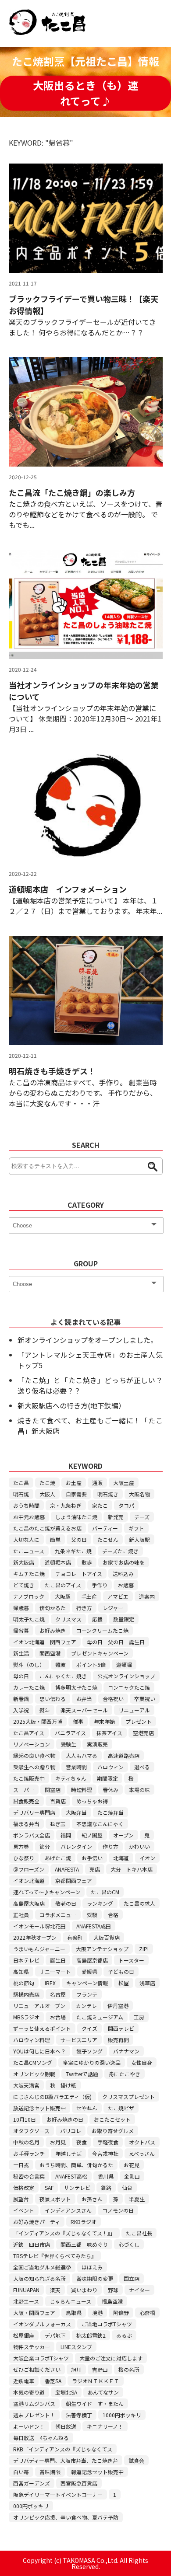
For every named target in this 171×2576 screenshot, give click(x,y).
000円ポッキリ (31, 2506)
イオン (147, 1858)
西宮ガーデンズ (32, 2483)
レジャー (113, 1608)
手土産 (89, 1596)
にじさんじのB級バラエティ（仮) (52, 2097)
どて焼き (24, 1585)
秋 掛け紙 (63, 2085)
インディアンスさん (68, 2210)
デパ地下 (55, 2335)
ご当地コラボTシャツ (107, 2324)
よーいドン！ (29, 2426)
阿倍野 (121, 2313)
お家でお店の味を (124, 1562)
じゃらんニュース (70, 2301)
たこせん (108, 1539)
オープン (123, 1835)
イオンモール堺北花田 (39, 1926)
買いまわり (84, 2290)
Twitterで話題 (82, 2074)
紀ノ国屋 (92, 1835)
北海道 (121, 1858)
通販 (97, 1483)
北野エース (26, 2301)
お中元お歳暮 (29, 1517)
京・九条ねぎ (66, 1505)
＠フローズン (29, 1869)
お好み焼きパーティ (37, 2222)
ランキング (100, 1903)
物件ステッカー (32, 2347)
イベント (24, 2210)
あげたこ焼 (58, 1858)
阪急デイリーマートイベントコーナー (58, 2494)
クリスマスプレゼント (128, 2097)
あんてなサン (103, 2392)
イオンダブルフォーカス (42, 2324)
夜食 (82, 2142)
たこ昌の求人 (139, 1903)
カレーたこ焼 (29, 1687)
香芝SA (53, 2381)
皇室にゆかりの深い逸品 (92, 2062)
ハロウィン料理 (32, 2040)
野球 (113, 2290)
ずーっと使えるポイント (42, 2028)
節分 (45, 1846)
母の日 (21, 1676)
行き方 (84, 1608)
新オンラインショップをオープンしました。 (87, 1340)
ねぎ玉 (58, 1824)
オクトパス (142, 2142)
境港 (97, 2313)
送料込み (123, 1574)
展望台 (21, 2199)
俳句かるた (53, 1608)
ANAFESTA (67, 1869)
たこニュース (29, 1551)
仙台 (127, 2187)
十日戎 (21, 2165)
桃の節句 (24, 1983)
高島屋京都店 (92, 1960)
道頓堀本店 (58, 1562)
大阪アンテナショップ (102, 1949)
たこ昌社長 (139, 2233)
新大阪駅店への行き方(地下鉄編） (71, 1405)
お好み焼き (53, 1630)
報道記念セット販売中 (97, 2472)
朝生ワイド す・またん (95, 2403)
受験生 (68, 1744)
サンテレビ (77, 2187)
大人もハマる (82, 1755)
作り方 (110, 1846)
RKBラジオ (84, 2222)
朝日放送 (66, 2426)
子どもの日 (121, 1971)
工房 (139, 2017)
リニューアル (134, 1710)
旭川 (76, 2369)
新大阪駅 (139, 1539)
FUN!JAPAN (26, 2290)
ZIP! (144, 1949)
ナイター (139, 2290)
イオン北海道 (29, 1881)
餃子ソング (89, 2051)
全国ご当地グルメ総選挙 (42, 2267)
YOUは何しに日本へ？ (39, 2051)
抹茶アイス (109, 1733)
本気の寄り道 (29, 2392)
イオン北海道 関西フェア (45, 1642)
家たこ (100, 1505)
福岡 (66, 1835)
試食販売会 (26, 1801)
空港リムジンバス (34, 2403)
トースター (131, 1960)
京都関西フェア (74, 1881)
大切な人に (26, 1539)
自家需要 (76, 1494)
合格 (113, 1915)
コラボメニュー (58, 1915)
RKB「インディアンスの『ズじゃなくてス (63, 2449)
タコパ (126, 1505)
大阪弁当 (76, 1812)
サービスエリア (79, 2040)
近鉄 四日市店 (32, 2244)
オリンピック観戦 (34, 2074)
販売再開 (118, 2040)
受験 (92, 1915)
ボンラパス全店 (32, 1835)
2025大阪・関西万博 (38, 1721)
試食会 (136, 2460)
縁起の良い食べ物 (34, 1755)
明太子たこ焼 (29, 1619)
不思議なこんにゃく (100, 1824)
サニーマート (55, 1971)
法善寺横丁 (79, 2415)
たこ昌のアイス (63, 1585)
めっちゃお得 (92, 1801)
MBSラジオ (26, 2017)
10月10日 (25, 2119)
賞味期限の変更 (95, 2278)
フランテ (87, 1994)
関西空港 (50, 1653)
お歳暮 (126, 1585)
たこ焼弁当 (110, 1812)
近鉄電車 (24, 2381)
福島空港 (112, 2301)
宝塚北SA (66, 2392)
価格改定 (24, 2187)
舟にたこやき (125, 2074)
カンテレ (86, 2006)
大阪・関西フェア (34, 2313)
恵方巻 (21, 1846)
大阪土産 (124, 1483)
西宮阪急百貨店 (79, 2483)
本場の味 (139, 1790)
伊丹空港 (118, 2006)
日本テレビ (26, 1960)
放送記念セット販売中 (39, 2108)
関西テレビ (121, 2028)
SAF (49, 2187)
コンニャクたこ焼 (129, 1687)
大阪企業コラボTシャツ (41, 2358)
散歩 (87, 1562)
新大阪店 (24, 1562)
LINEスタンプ (76, 2347)
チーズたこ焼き (120, 1551)
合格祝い (113, 1699)
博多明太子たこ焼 (76, 1687)
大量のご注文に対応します (111, 2358)
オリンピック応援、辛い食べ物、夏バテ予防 (66, 2517)
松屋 (124, 1983)
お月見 (58, 2142)
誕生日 (58, 1960)
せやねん (87, 2108)
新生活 (21, 1653)
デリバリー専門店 (34, 1812)
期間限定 (107, 1778)
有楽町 (75, 1937)
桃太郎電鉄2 (91, 2335)
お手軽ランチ (29, 2153)
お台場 (58, 2017)
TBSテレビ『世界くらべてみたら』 (55, 2256)
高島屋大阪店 (29, 1903)
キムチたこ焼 (29, 1574)
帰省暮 (21, 1630)
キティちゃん (71, 1778)
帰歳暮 (21, 1608)
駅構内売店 (26, 1994)
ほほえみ (92, 2267)
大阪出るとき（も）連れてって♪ (85, 93)
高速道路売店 (124, 1755)
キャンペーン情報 (87, 1983)
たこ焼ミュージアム (100, 2017)
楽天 (55, 2290)
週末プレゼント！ (34, 2415)
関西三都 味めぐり (84, 2244)
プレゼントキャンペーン (100, 1653)
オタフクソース (31, 2131)
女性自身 (142, 2062)
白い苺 (21, 2472)
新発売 (116, 1517)
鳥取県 (74, 2313)
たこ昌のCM (105, 1892)
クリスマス (68, 1619)
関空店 (53, 1790)
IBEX (50, 1983)
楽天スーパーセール (84, 1710)
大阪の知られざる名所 (39, 2278)
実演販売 (97, 1744)
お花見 (132, 2165)
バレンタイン (76, 1846)
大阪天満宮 (26, 2085)
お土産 (74, 1483)
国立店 (132, 2278)
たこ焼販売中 (29, 1778)
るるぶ (124, 2335)
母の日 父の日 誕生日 (116, 1642)
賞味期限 (50, 2472)
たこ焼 (47, 1483)
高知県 (21, 1971)
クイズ (89, 2028)
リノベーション (32, 1744)
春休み (110, 1790)
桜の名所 (129, 2369)
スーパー (24, 1790)
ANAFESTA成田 (94, 1926)
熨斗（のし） (29, 1664)
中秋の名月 (26, 2142)
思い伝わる (53, 1699)
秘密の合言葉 (29, 2176)
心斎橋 (147, 2313)
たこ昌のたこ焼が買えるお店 (47, 1528)
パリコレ (71, 2131)
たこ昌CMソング (33, 2062)
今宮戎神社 (105, 2153)
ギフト (136, 1528)
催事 (78, 1721)
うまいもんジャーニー (39, 1949)
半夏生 (137, 2199)
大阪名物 (139, 1494)
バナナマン (126, 2051)
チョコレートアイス (79, 1574)
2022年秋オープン (35, 1937)
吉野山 (100, 2369)
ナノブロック (29, 1596)
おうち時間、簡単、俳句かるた (76, 2165)
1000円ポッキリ (122, 2415)
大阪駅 (63, 1596)
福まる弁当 (26, 1824)
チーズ (142, 1517)
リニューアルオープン (39, 2006)
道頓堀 (124, 1664)
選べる (142, 1767)
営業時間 (76, 1767)
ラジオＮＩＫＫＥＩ (96, 2381)
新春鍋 (21, 1699)
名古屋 (58, 1994)
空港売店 (143, 1733)
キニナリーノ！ (105, 2426)
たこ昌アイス (29, 1733)
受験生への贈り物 (34, 1767)
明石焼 (21, 1494)
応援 (97, 1619)
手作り (100, 1585)
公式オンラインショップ (126, 1676)
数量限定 (124, 1619)
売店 (95, 1869)
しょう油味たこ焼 (76, 1517)
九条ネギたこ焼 (73, 1551)
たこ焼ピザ (121, 2108)
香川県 (106, 2176)
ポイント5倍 (91, 1664)
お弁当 (84, 1699)
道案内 (147, 1596)
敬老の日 (66, 1903)
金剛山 (132, 2176)
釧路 (106, 2187)
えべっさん (142, 2153)
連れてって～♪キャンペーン (47, 1892)
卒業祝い (145, 1699)
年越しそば (68, 2153)
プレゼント (139, 1721)
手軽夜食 (108, 2142)
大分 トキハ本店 (132, 1869)
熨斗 (45, 1710)
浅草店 (147, 1983)
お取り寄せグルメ (113, 2131)
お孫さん (92, 2199)
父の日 (79, 1539)
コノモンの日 (118, 2210)
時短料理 (82, 1790)
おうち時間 (26, 1505)
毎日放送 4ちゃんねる (41, 2438)
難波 (61, 1664)
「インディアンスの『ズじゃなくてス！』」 (64, 2233)
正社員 (21, 1915)
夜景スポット (55, 2199)
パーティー (105, 1528)
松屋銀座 (24, 2335)
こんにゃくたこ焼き (63, 1676)
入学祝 (21, 1710)
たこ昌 (21, 1483)
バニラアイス (70, 1733)
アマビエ (118, 1596)
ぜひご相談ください (37, 2369)
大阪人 (47, 1494)
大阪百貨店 (107, 1937)
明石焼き (108, 1494)
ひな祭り (24, 1858)
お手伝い (92, 1858)
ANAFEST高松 (71, 2176)
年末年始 (104, 1721)
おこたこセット (112, 2119)
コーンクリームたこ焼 (102, 1630)
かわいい (139, 1846)
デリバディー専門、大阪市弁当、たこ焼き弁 (66, 2460)
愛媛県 (89, 1971)
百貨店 (58, 1801)
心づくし (129, 2244)
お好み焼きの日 (65, 2119)
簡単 (55, 1539)
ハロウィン (110, 1767)
